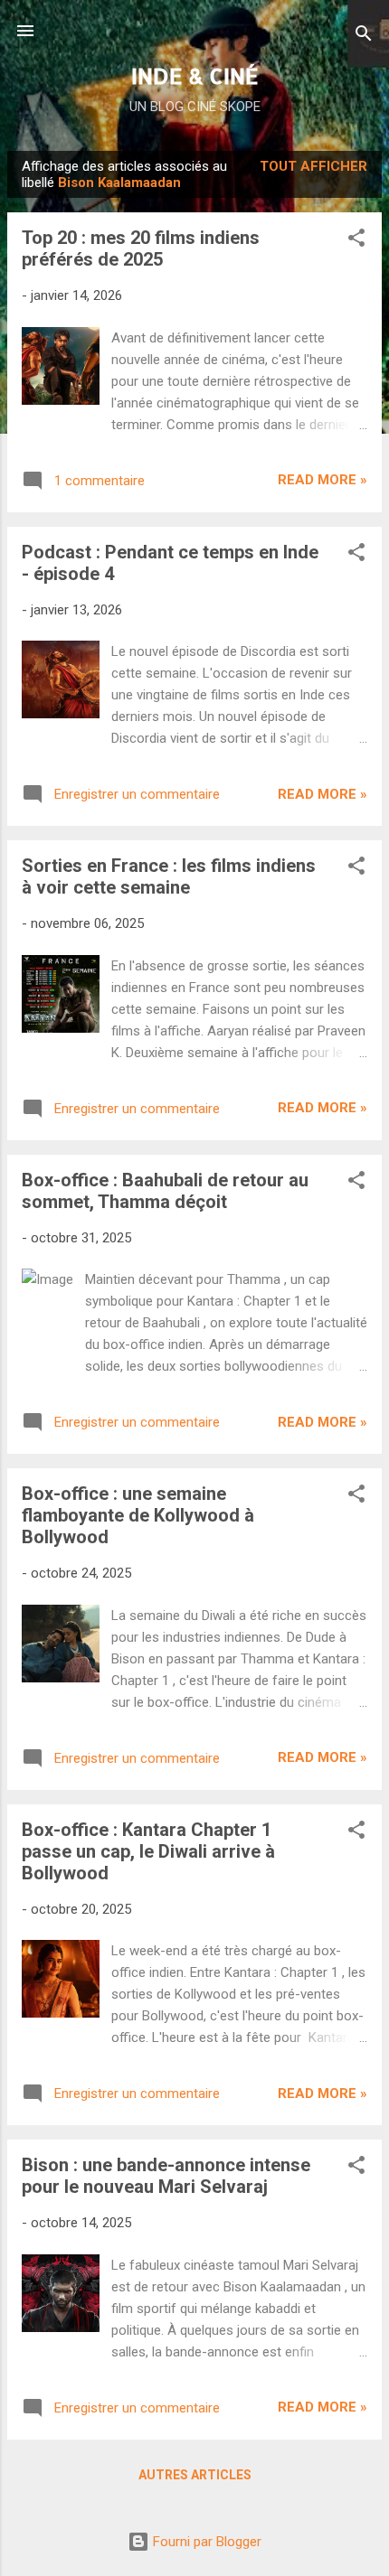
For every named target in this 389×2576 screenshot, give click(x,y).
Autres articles (195, 2475)
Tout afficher (313, 166)
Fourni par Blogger (205, 2542)
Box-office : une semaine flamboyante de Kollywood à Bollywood (138, 1515)
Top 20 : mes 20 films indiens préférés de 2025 (141, 248)
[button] (356, 241)
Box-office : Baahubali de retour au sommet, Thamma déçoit (165, 1191)
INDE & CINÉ (195, 75)
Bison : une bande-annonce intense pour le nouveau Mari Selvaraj (166, 2176)
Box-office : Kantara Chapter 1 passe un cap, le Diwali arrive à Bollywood (148, 1851)
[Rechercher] (364, 37)
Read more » (323, 480)
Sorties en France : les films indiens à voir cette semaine (169, 876)
